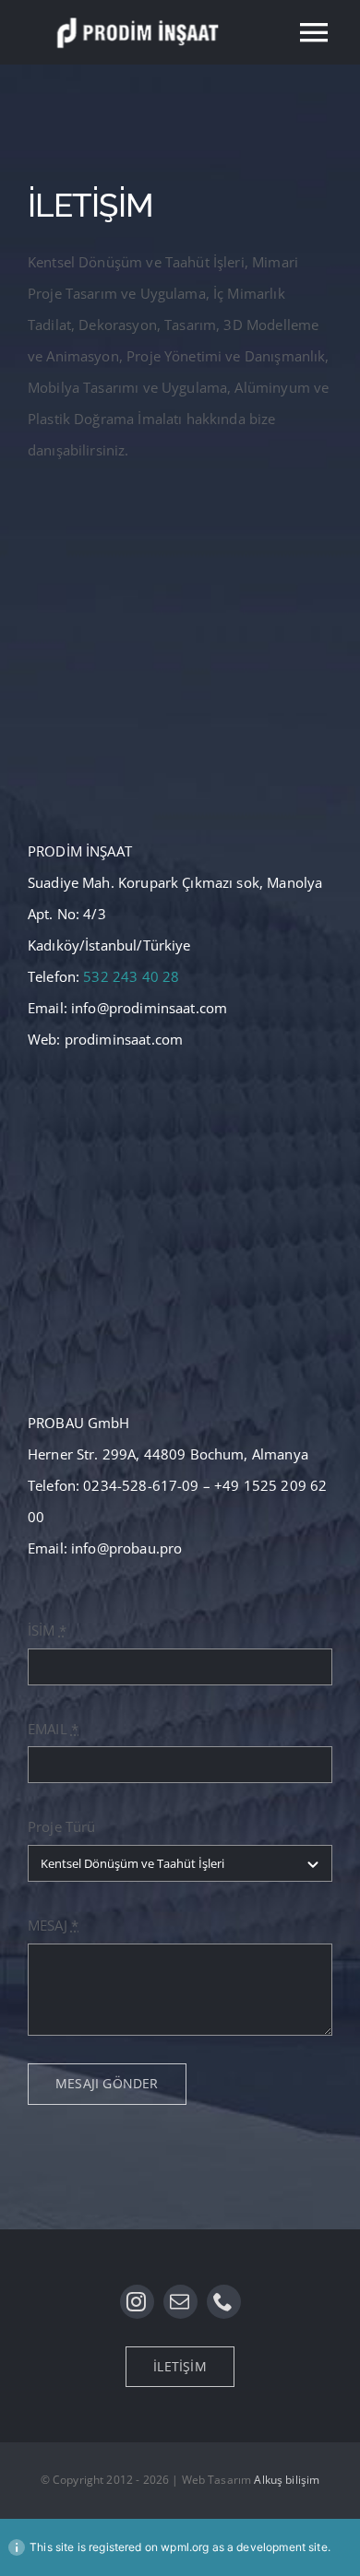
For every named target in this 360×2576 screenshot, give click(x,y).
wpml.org (185, 2547)
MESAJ (53, 1925)
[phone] (224, 2302)
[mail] (180, 2302)
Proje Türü (62, 1826)
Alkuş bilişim (287, 2480)
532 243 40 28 (131, 976)
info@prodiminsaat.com (149, 1008)
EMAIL (53, 1729)
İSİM (47, 1630)
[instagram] (137, 2302)
